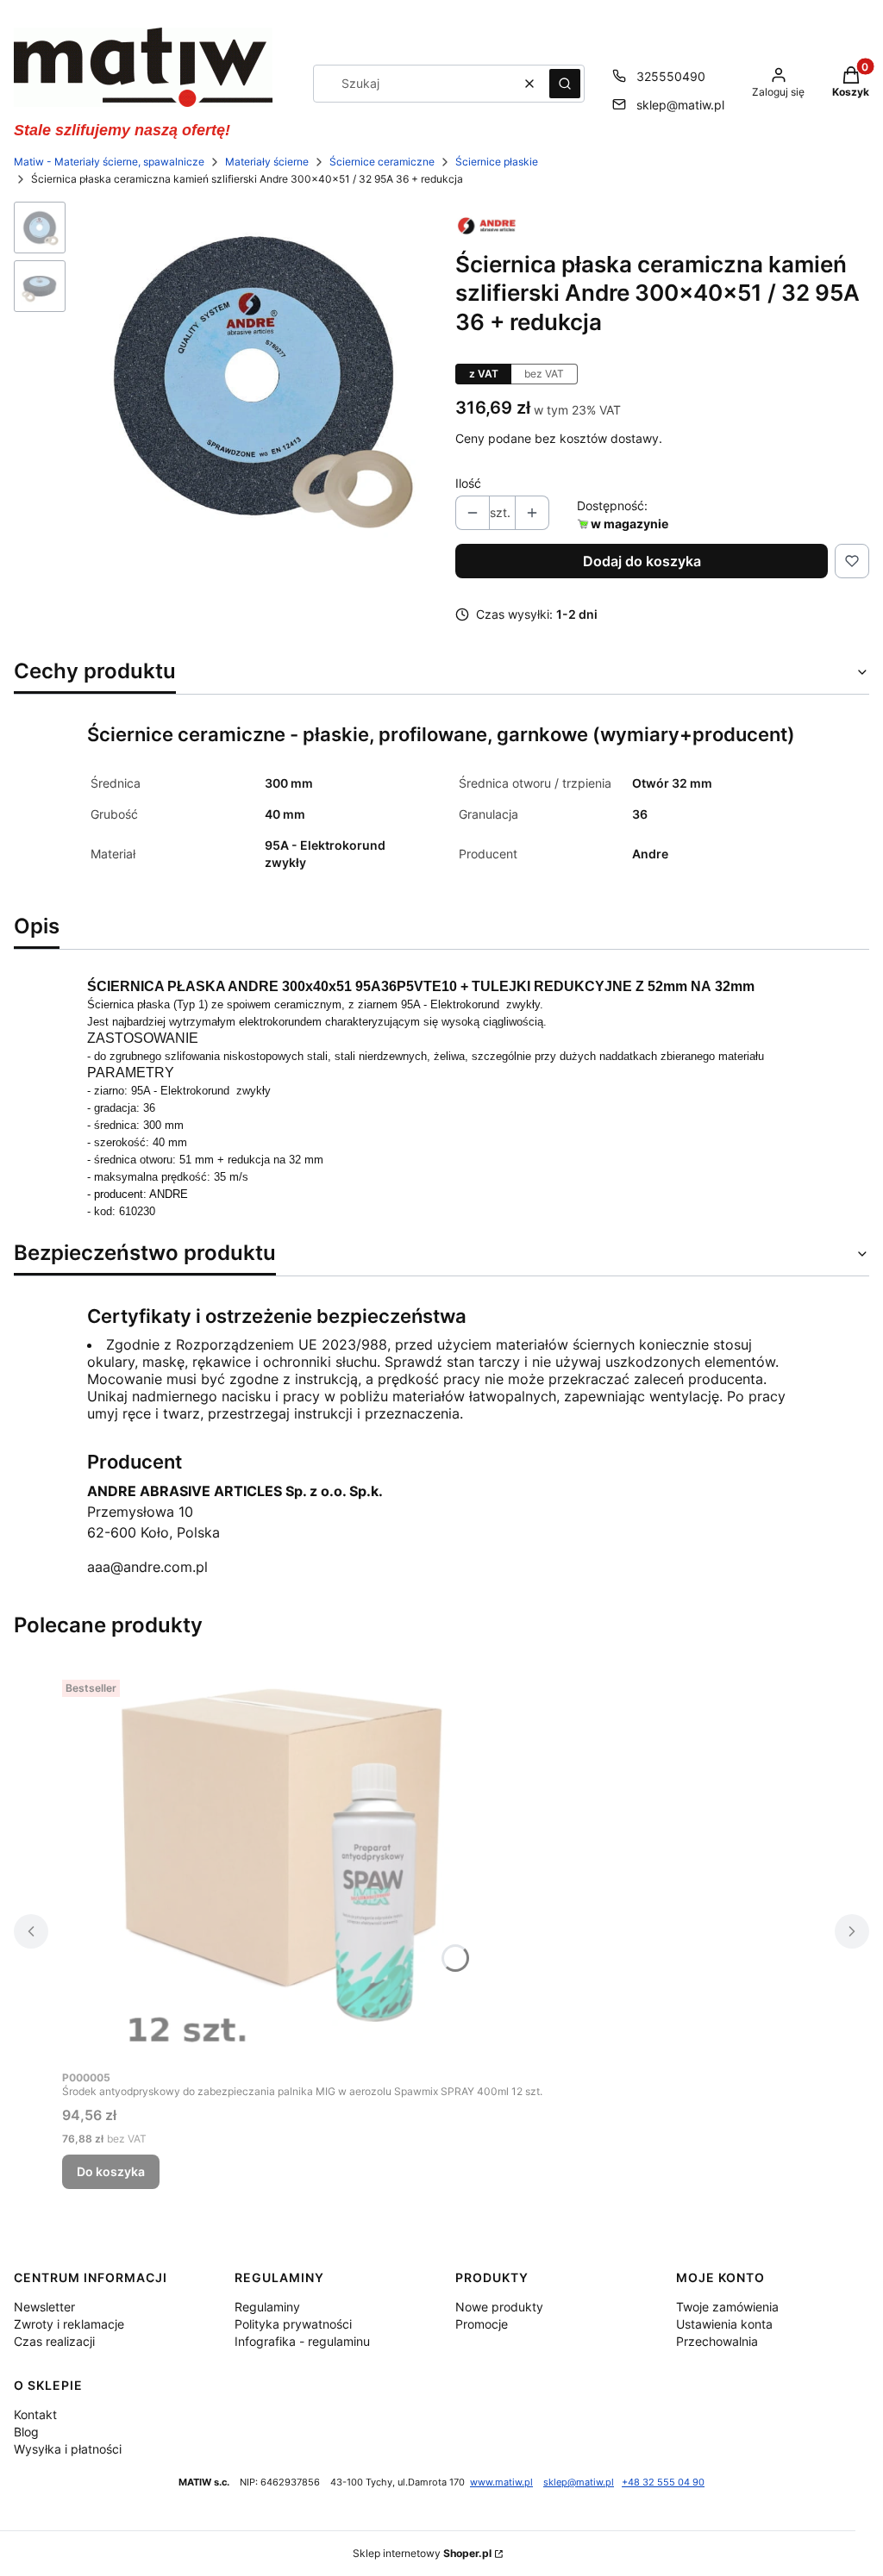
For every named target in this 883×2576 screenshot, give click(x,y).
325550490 (671, 76)
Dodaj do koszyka (642, 561)
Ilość (468, 483)
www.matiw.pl (501, 2482)
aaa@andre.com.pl (147, 1567)
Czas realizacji (54, 2341)
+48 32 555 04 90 (663, 2482)
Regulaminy (267, 2307)
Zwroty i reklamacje (69, 2324)
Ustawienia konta (724, 2324)
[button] (565, 84)
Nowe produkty (499, 2307)
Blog (26, 2432)
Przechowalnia (717, 2341)
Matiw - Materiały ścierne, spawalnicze (109, 162)
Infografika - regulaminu (302, 2341)
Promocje (482, 2324)
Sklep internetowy (422, 2553)
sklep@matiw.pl (680, 105)
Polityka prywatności (293, 2324)
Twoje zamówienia (727, 2307)
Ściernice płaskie (497, 162)
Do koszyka (111, 2171)
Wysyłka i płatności (68, 2449)
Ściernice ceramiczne (382, 162)
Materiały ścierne (267, 162)
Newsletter (44, 2307)
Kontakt (35, 2414)
